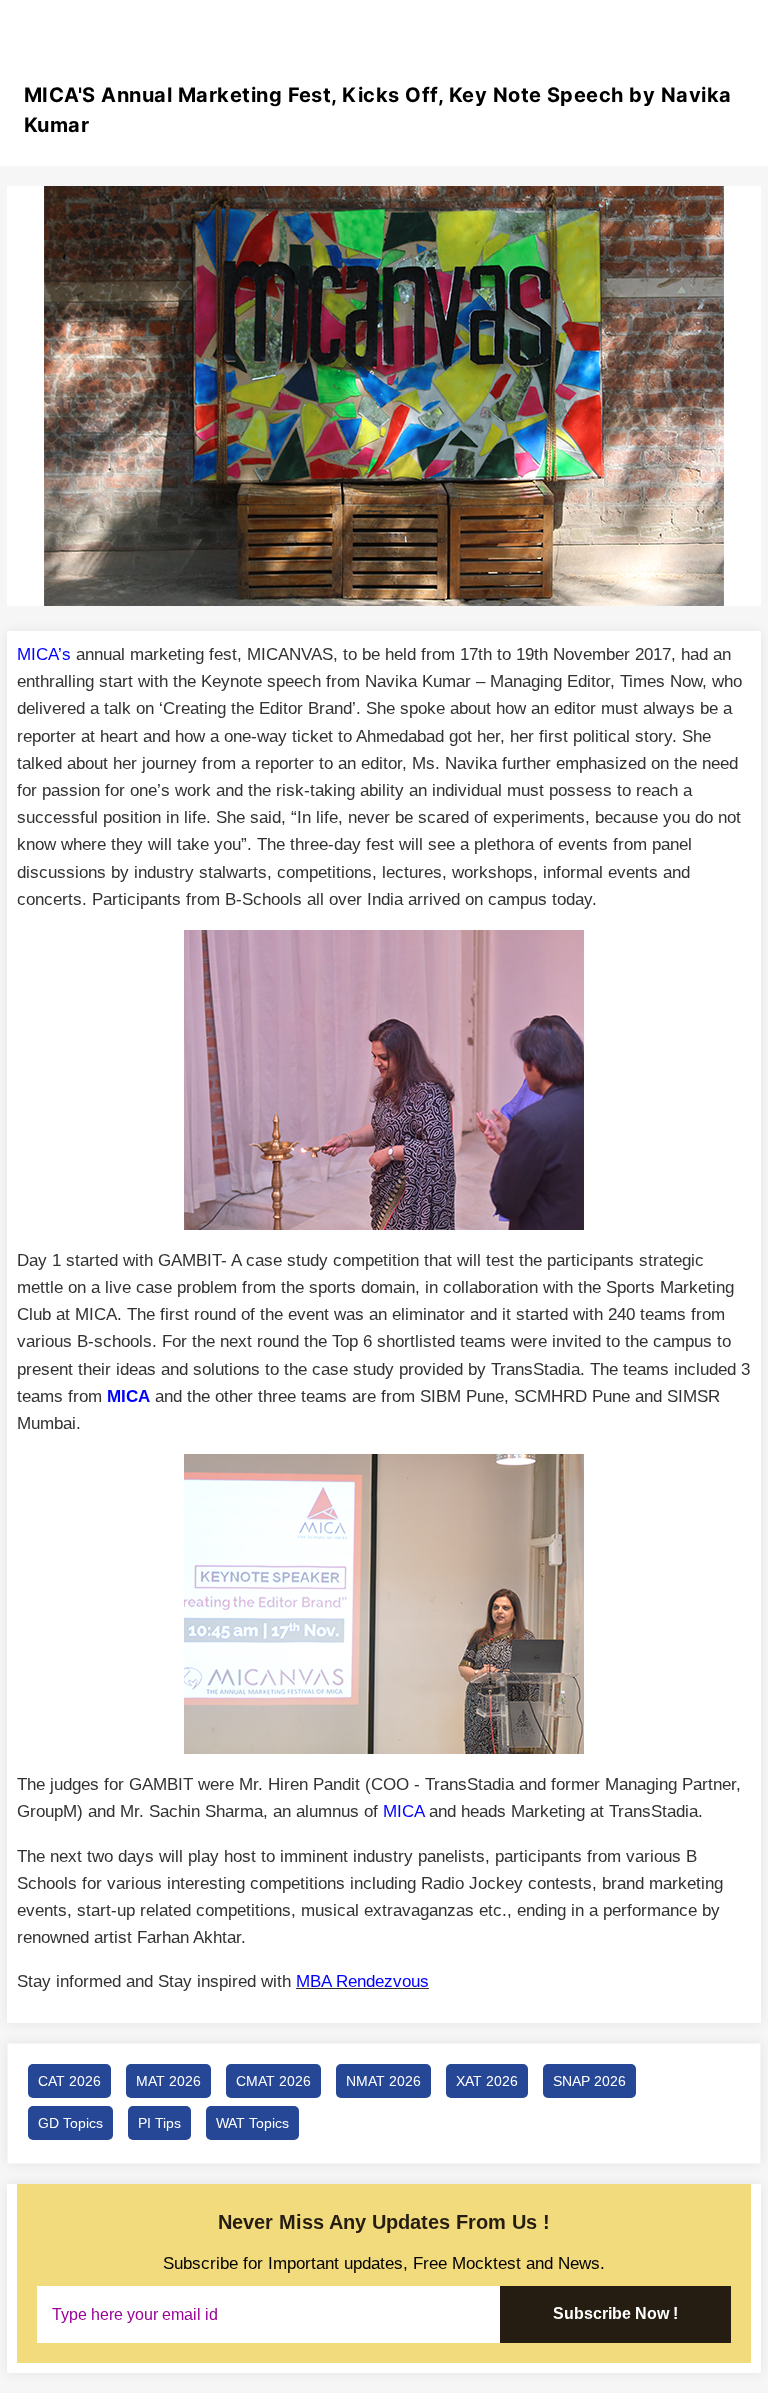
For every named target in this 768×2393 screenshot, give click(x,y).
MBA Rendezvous (362, 1981)
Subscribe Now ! (615, 2313)
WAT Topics (252, 2123)
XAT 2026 (487, 2081)
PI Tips (159, 2123)
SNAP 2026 (589, 2081)
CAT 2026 (69, 2081)
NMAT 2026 (383, 2081)
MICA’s (44, 654)
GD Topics (70, 2123)
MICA (128, 1396)
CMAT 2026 (273, 2081)
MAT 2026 (168, 2081)
